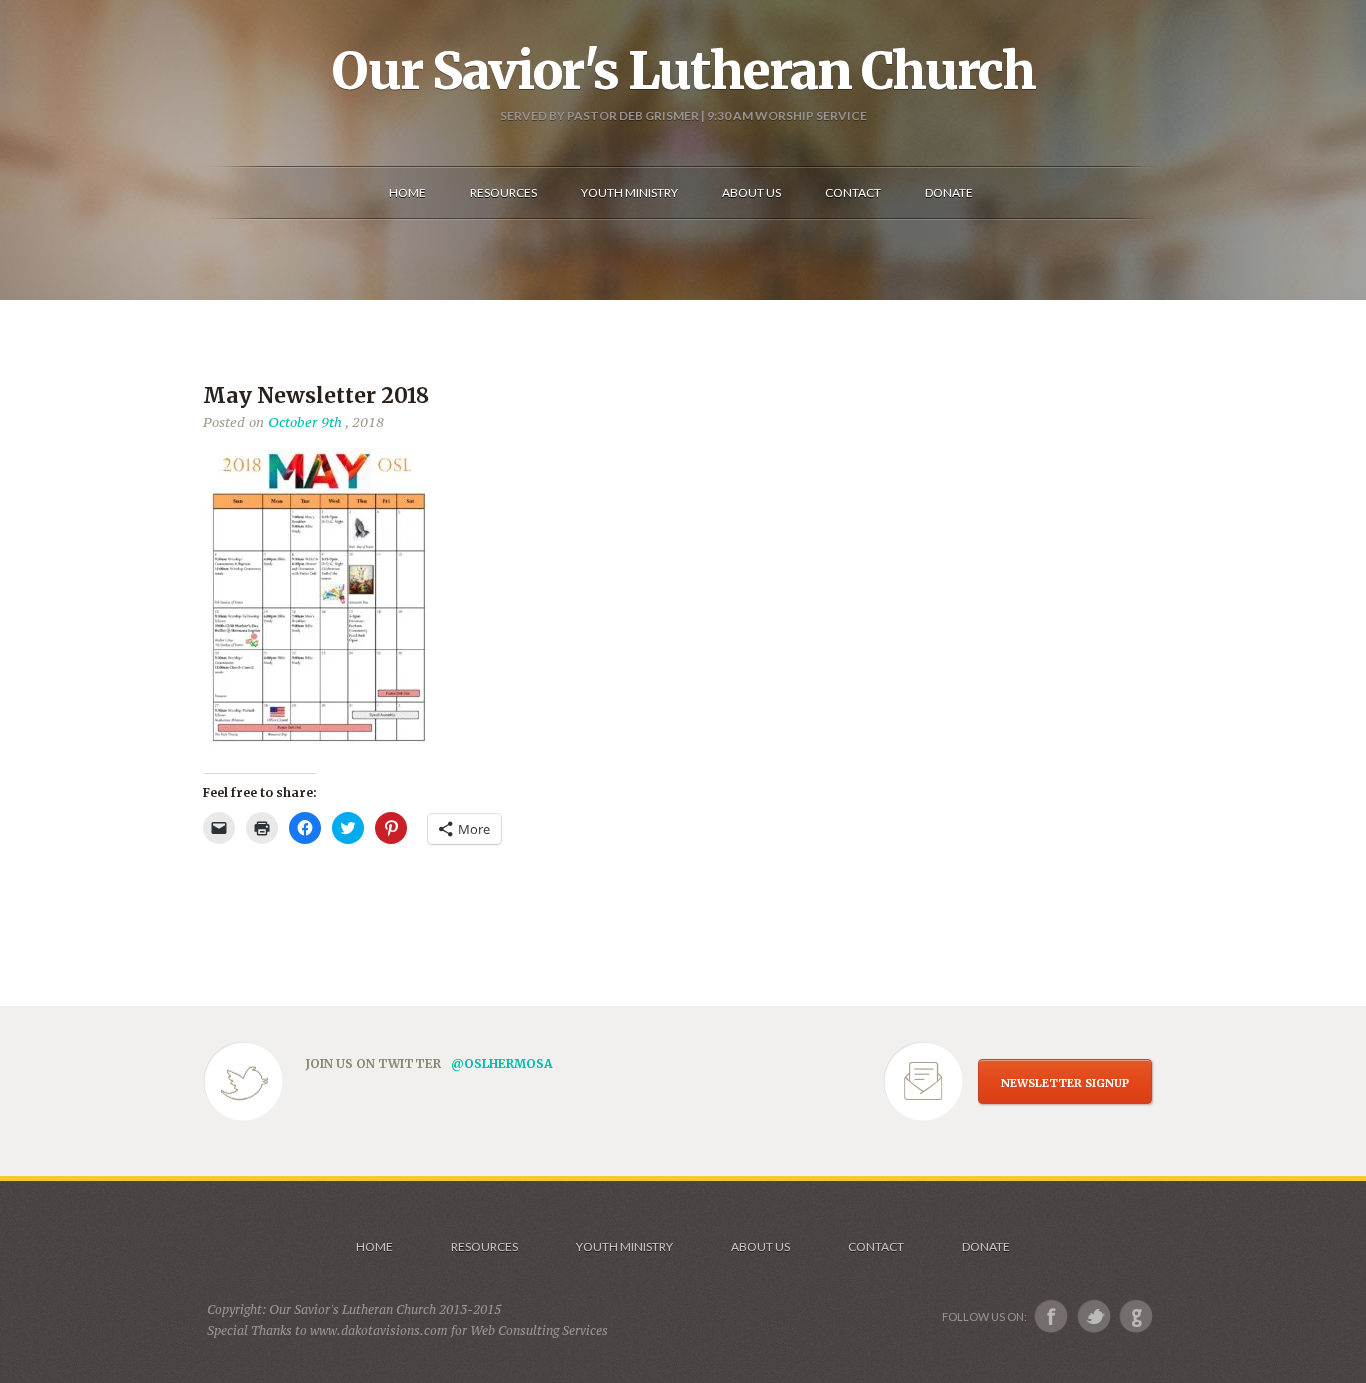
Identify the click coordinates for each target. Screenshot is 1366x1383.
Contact (876, 1246)
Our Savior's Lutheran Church (683, 71)
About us (760, 1246)
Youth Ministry (624, 1246)
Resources (484, 1246)
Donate (986, 1246)
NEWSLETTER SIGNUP (1065, 1083)
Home (374, 1246)
